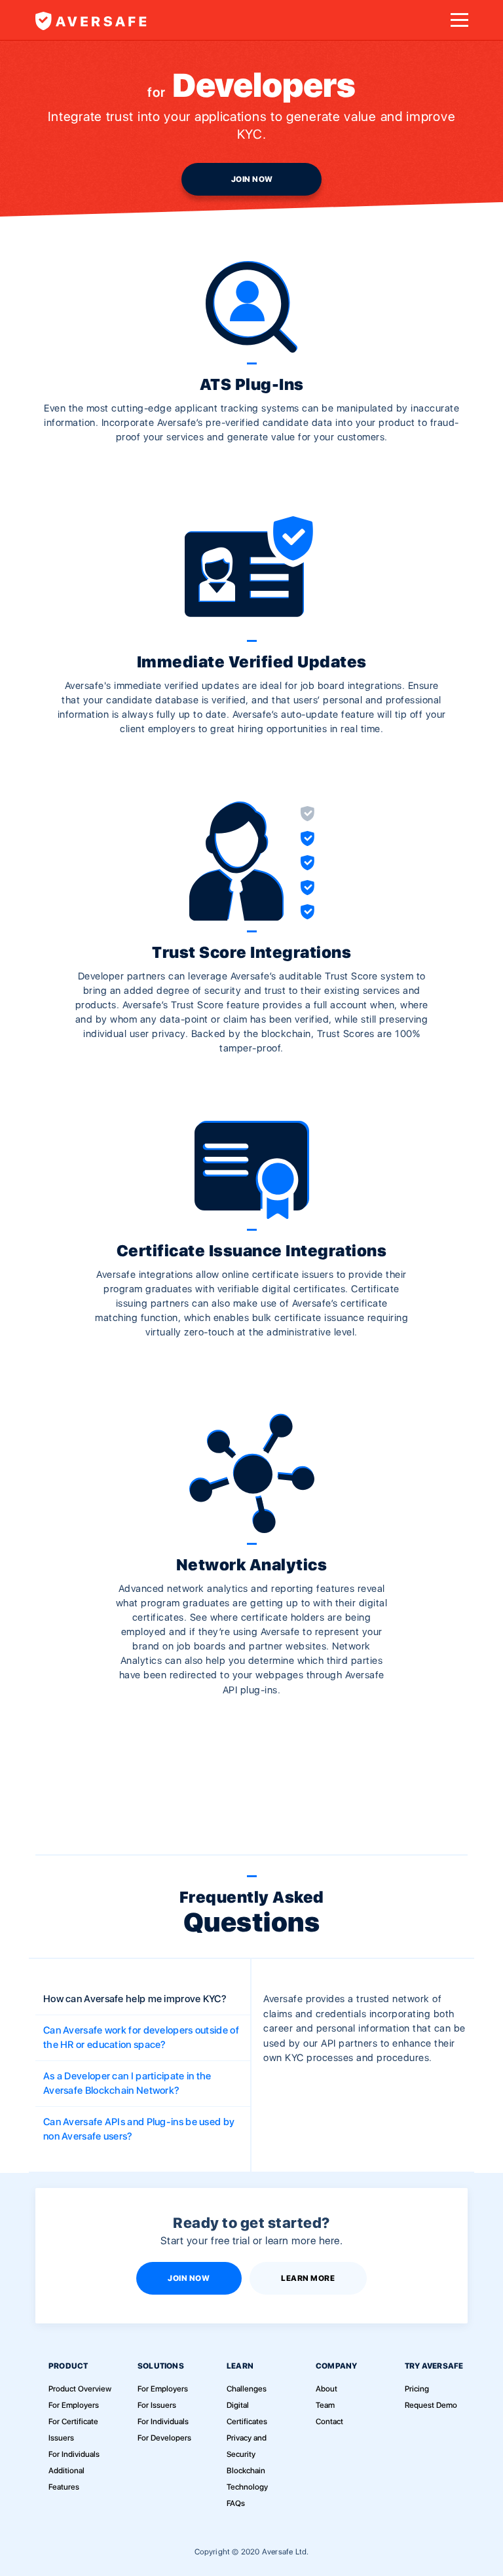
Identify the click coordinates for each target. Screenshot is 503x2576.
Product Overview (80, 2389)
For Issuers (157, 2405)
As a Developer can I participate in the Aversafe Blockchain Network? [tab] (127, 2084)
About (326, 2389)
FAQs (236, 2503)
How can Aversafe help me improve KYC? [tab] (135, 1999)
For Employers (74, 2405)
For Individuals (74, 2454)
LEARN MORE (308, 2278)
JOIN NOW (252, 179)
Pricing (417, 2389)
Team (325, 2405)
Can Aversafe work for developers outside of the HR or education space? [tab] (141, 2038)
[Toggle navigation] (459, 20)
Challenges (247, 2389)
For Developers (164, 2438)
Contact (329, 2422)
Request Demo (431, 2405)
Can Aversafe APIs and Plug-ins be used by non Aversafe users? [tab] (139, 2129)
